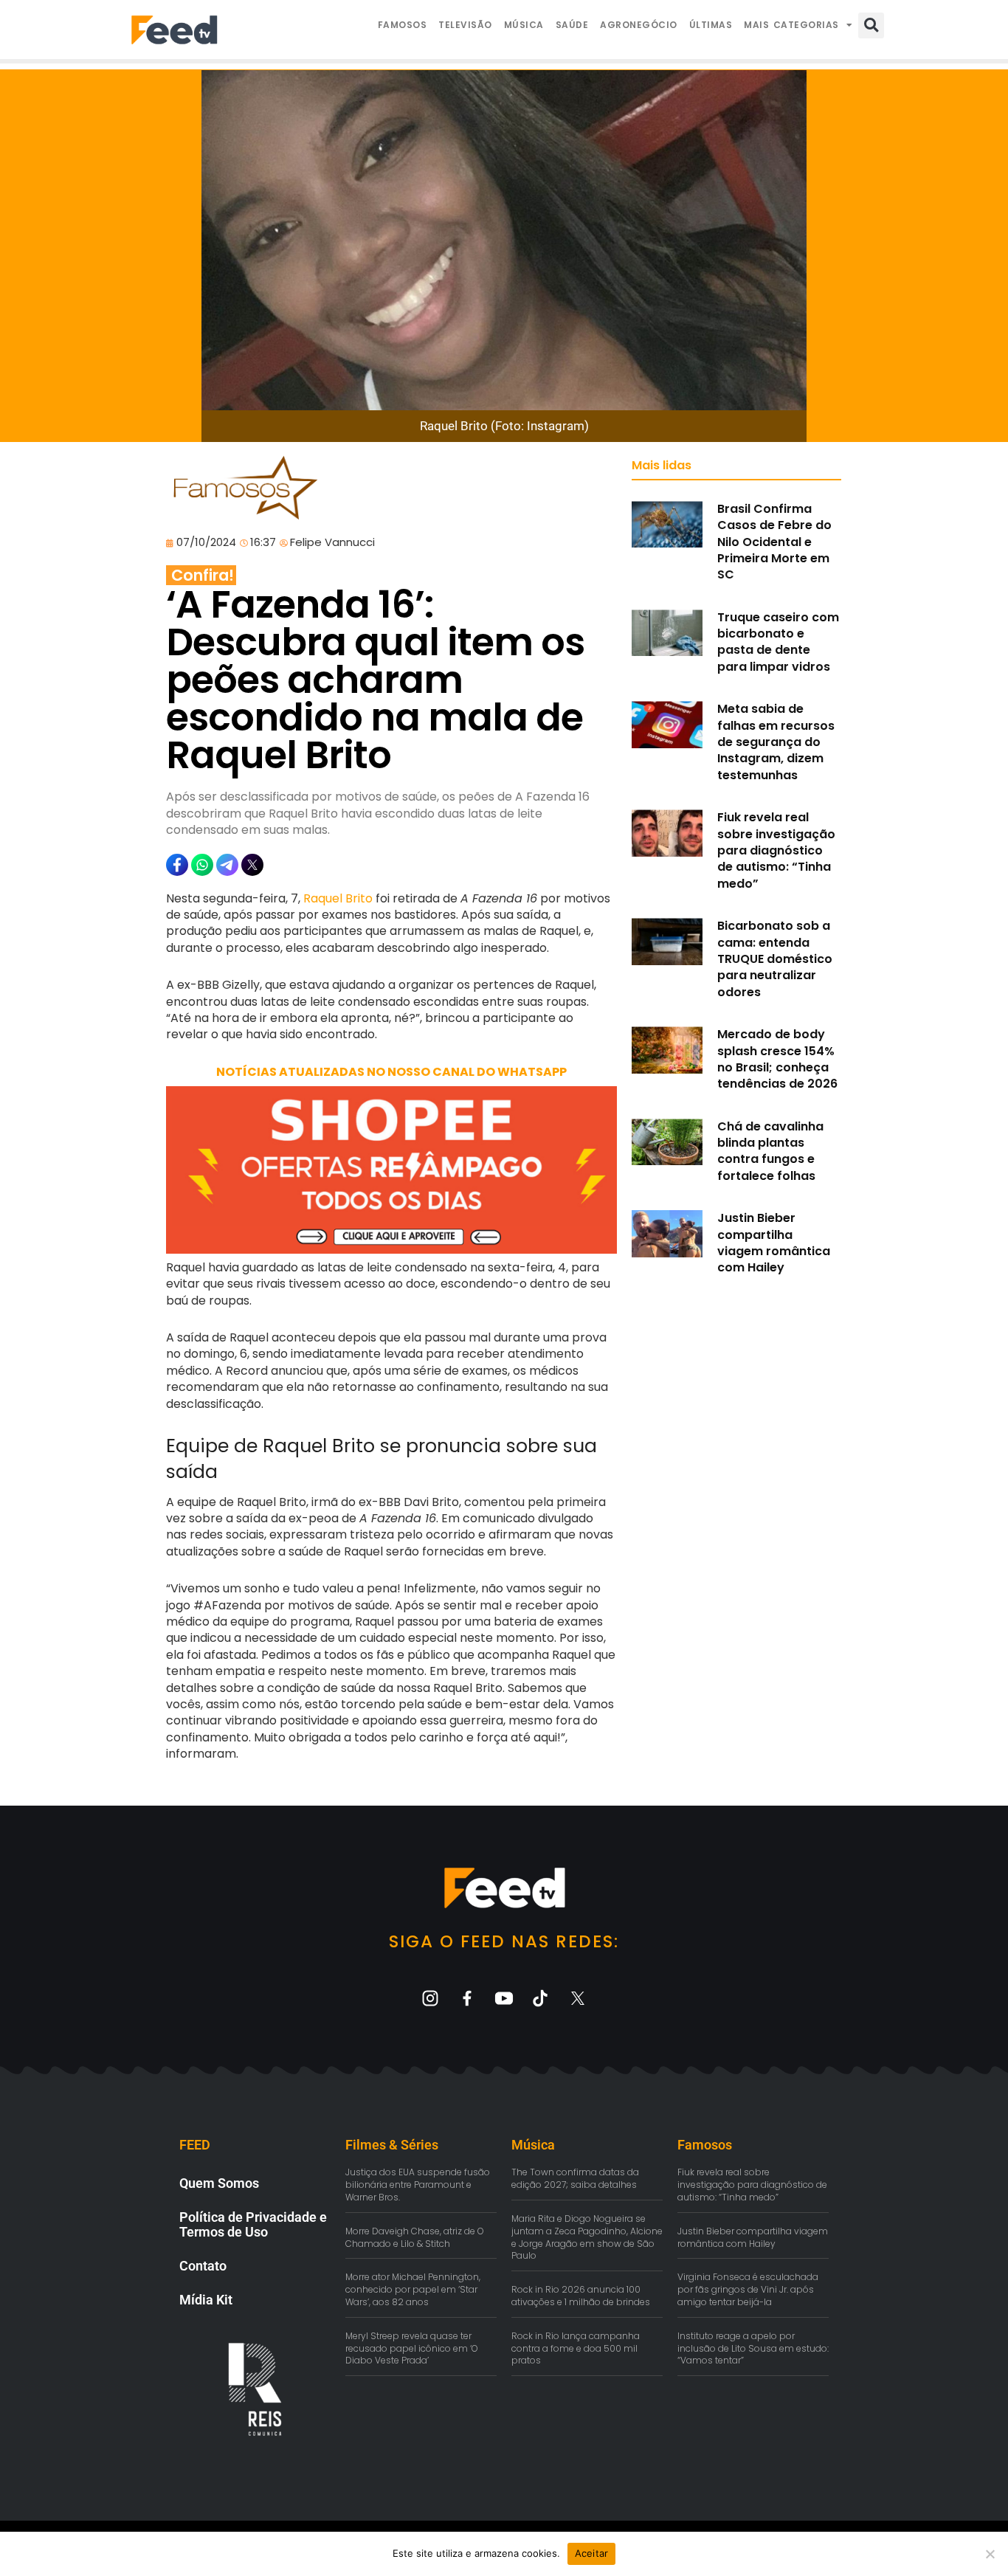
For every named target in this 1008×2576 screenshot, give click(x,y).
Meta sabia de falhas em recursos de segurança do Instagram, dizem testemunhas (776, 742)
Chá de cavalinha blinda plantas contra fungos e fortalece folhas (770, 1151)
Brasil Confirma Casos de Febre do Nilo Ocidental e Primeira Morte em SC (774, 542)
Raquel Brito (338, 898)
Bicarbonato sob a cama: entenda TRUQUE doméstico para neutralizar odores (775, 959)
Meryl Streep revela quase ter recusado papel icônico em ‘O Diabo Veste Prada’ (412, 2348)
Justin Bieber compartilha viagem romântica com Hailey (774, 1243)
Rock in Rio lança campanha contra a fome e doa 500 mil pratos (576, 2348)
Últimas (711, 25)
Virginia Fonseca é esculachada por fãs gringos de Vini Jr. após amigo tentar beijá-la (748, 2289)
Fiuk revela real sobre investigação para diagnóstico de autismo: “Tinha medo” (776, 850)
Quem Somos (219, 2183)
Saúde (572, 25)
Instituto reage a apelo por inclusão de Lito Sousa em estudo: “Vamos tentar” (753, 2348)
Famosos (403, 25)
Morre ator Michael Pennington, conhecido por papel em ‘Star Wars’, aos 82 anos (413, 2289)
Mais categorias (791, 25)
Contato (203, 2266)
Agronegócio (639, 25)
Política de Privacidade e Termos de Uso (253, 2224)
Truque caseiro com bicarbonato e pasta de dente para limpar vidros (778, 642)
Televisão (465, 25)
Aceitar (592, 2553)
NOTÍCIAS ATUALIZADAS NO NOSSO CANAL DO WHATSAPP (391, 1072)
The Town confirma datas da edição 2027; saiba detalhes (575, 2178)
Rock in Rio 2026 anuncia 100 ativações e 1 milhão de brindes (581, 2296)
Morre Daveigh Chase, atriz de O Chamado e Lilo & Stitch (415, 2237)
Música (524, 25)
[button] (871, 25)
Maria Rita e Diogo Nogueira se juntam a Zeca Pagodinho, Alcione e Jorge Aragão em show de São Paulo (587, 2237)
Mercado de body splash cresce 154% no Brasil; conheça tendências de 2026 (777, 1059)
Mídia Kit (206, 2300)
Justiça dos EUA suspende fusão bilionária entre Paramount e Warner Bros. (418, 2185)
